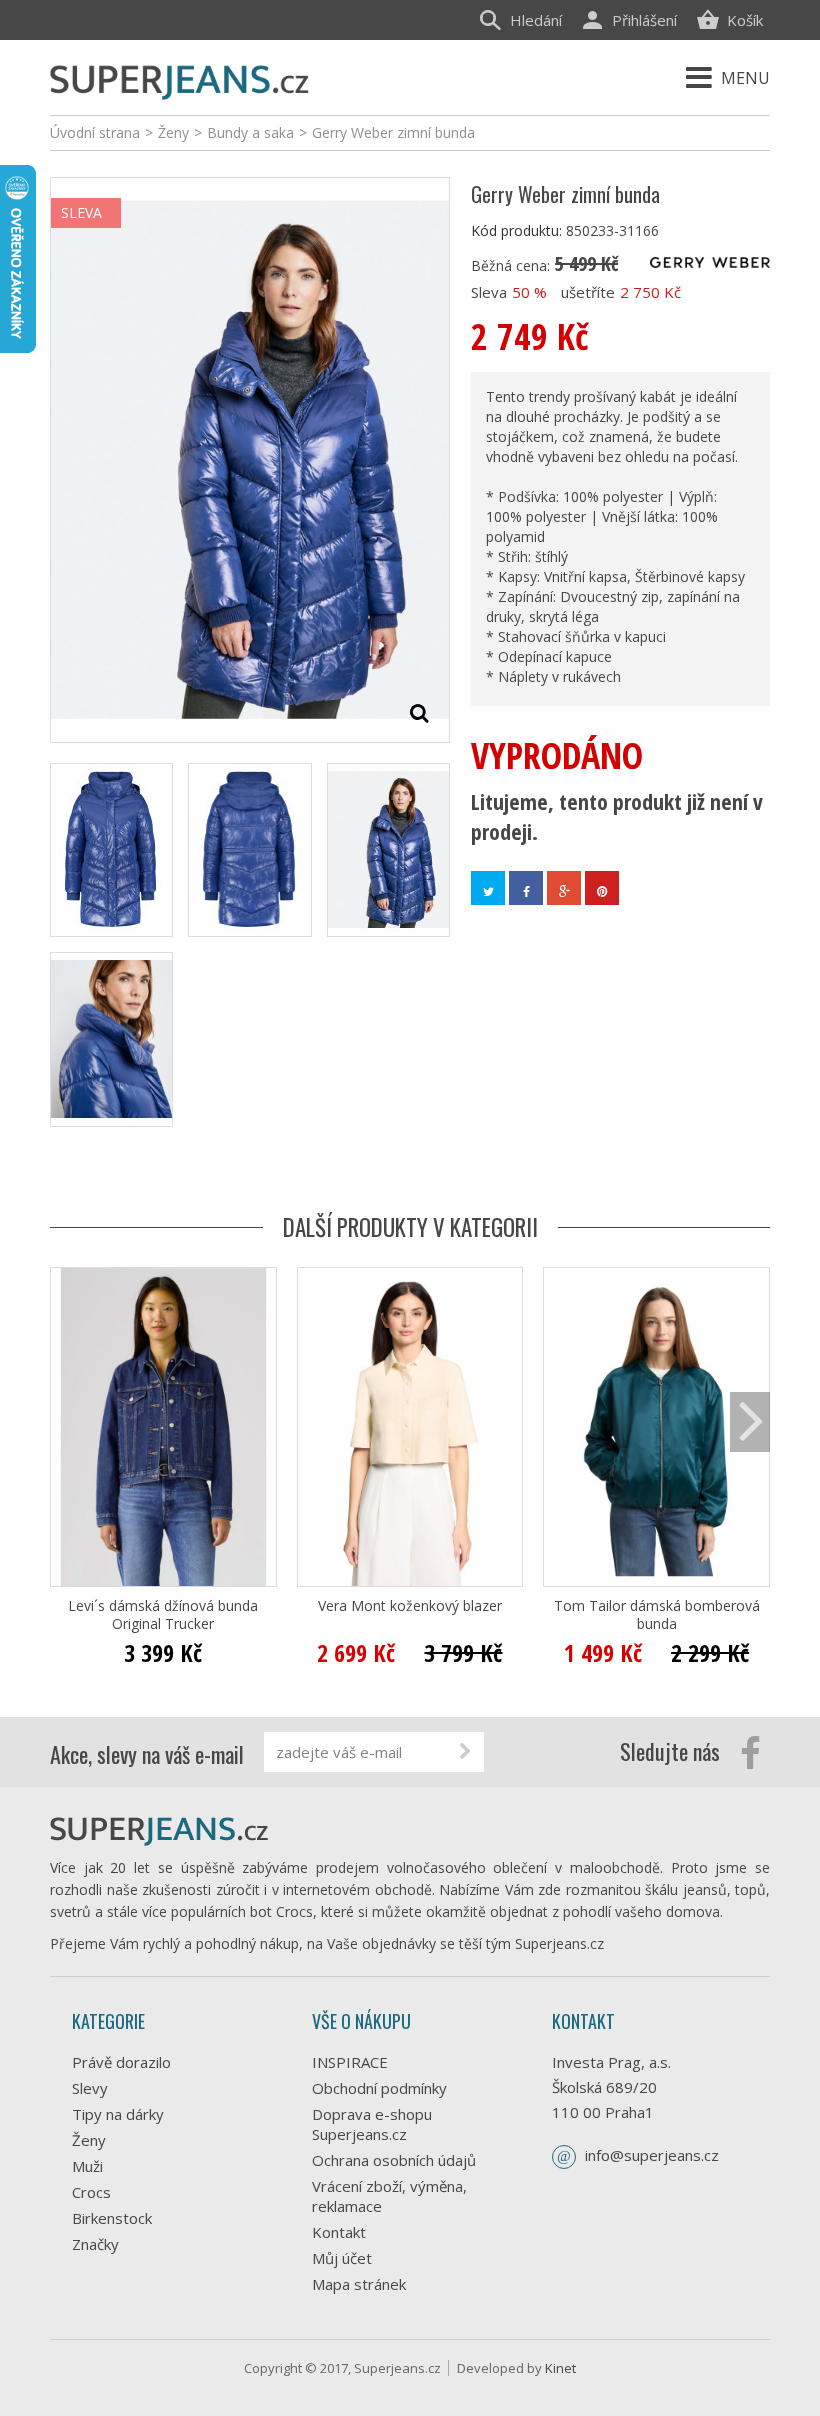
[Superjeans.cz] (180, 79)
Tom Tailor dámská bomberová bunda (657, 1615)
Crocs (91, 2192)
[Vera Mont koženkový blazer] (410, 1427)
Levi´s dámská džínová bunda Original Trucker (163, 1615)
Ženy (89, 2140)
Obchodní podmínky (379, 2088)
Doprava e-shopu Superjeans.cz (372, 2124)
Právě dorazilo (121, 2062)
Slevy (90, 2088)
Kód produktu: (516, 230)
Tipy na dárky (118, 2114)
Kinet (560, 2368)
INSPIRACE (350, 2062)
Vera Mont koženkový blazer (410, 1606)
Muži (87, 2166)
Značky (95, 2244)
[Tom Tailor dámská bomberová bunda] (656, 1427)
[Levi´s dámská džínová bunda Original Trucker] (163, 1427)
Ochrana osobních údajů (394, 2160)
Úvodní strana (95, 132)
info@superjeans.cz (652, 2155)
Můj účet (342, 2258)
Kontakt (339, 2232)
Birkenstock (112, 2218)
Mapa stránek (359, 2284)
